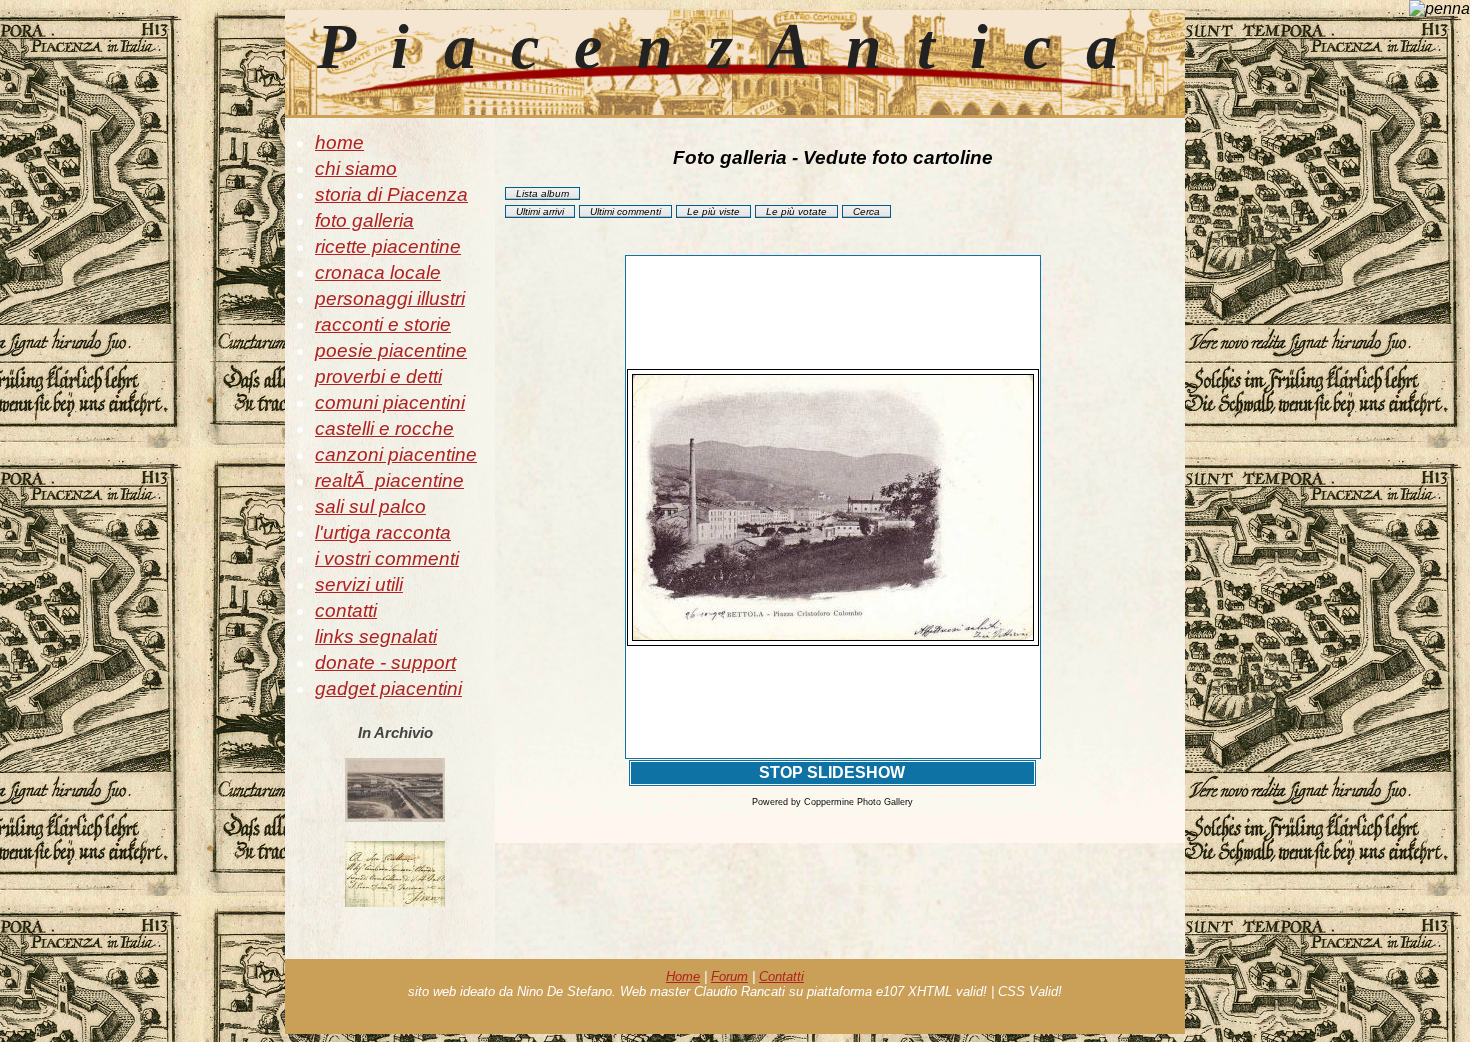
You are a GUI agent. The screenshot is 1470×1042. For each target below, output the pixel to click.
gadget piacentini (388, 688)
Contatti (781, 976)
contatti (346, 610)
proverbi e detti (378, 376)
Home (683, 976)
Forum (729, 976)
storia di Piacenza (391, 194)
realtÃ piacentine (389, 480)
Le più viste (713, 211)
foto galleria (364, 220)
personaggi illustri (390, 298)
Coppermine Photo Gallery (858, 802)
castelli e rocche (384, 428)
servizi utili (359, 584)
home (339, 142)
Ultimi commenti (625, 211)
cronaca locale (378, 272)
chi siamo (356, 168)
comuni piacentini (390, 402)
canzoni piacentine (396, 454)
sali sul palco (370, 506)
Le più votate (796, 211)
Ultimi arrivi (540, 211)
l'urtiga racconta (383, 532)
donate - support (385, 662)
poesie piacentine (391, 350)
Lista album (542, 193)
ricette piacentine (388, 246)
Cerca (866, 211)
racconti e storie (383, 324)
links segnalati (376, 636)
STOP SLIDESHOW (832, 772)
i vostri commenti (387, 558)
